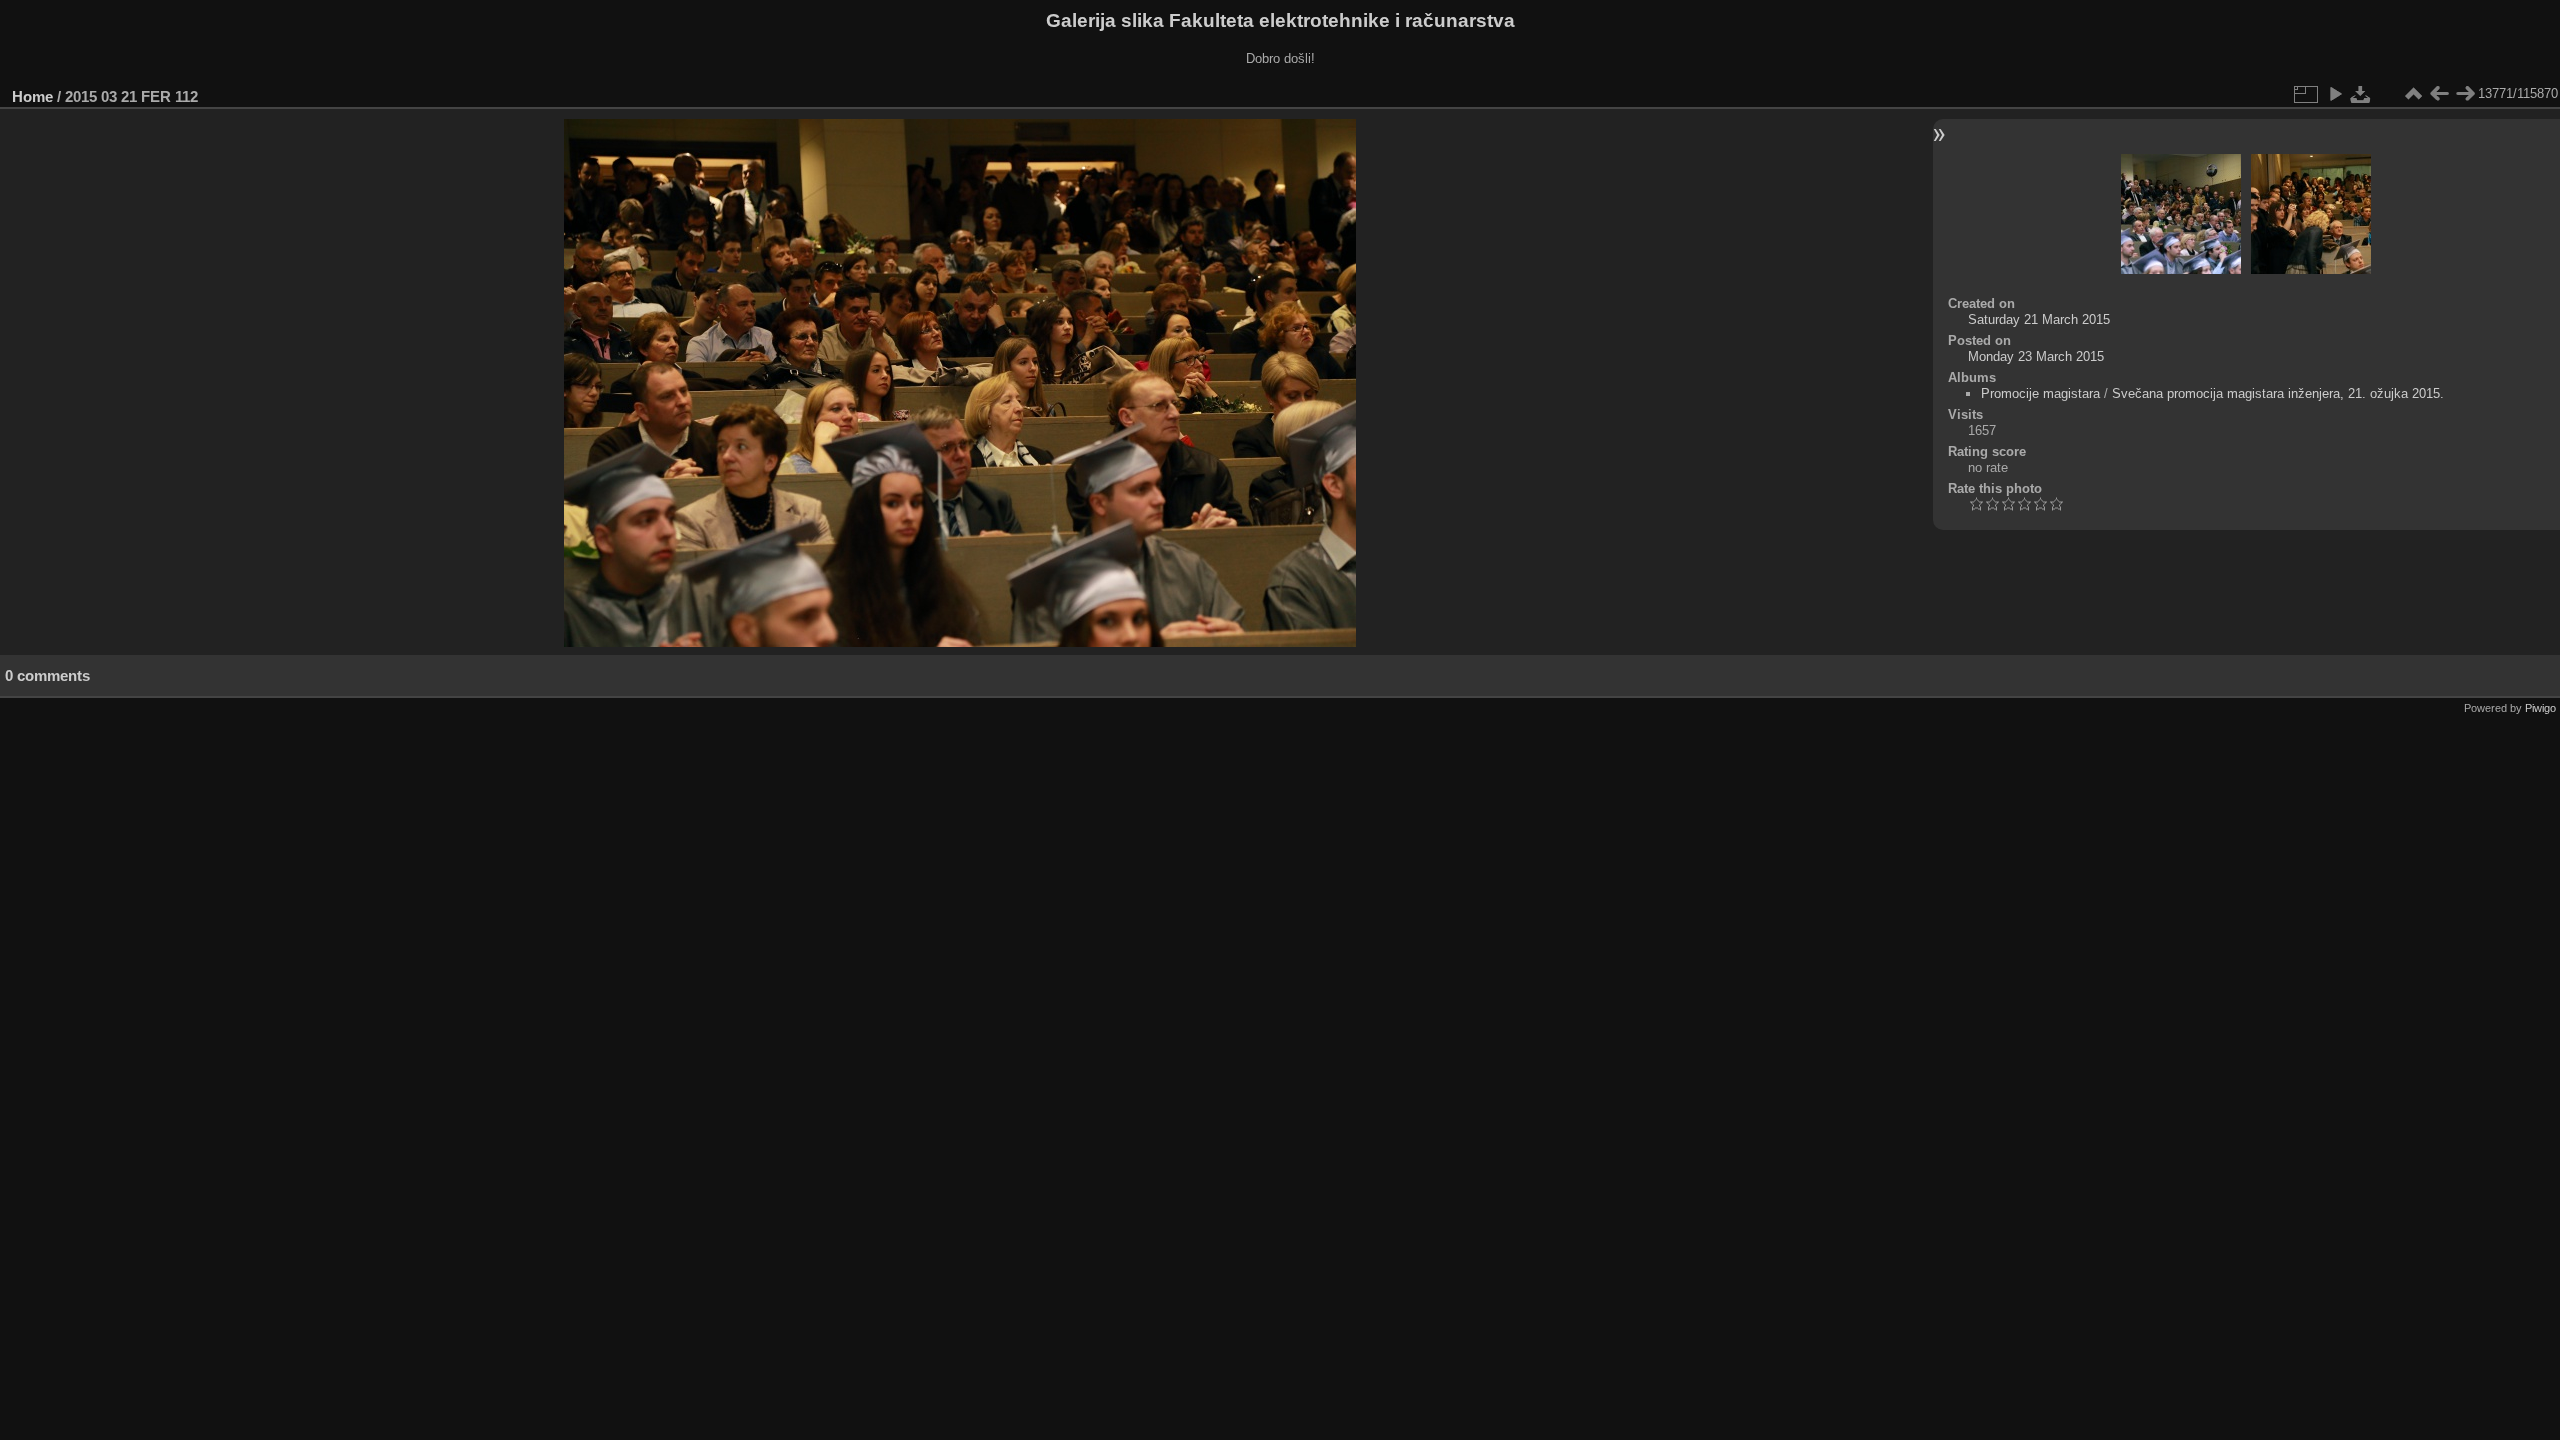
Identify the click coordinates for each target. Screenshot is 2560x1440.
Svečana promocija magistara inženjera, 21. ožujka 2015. (2278, 393)
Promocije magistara (2040, 393)
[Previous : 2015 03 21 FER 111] (2439, 94)
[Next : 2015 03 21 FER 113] (2465, 94)
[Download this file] (2361, 94)
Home (32, 96)
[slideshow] (2335, 94)
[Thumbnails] (2413, 94)
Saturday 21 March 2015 (2039, 319)
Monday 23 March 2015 (2036, 356)
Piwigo (2540, 708)
